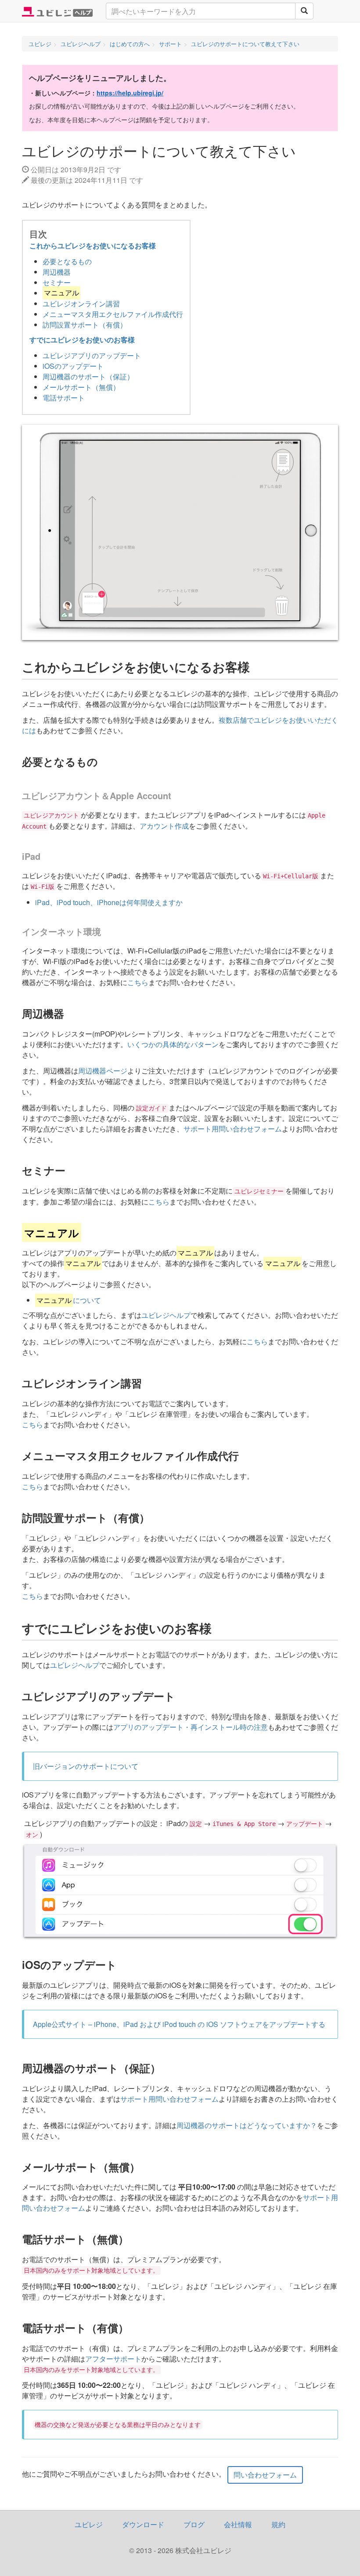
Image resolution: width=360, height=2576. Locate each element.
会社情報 (238, 2524)
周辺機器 (57, 272)
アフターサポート (113, 2359)
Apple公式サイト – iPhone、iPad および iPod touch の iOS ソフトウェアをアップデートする (179, 2024)
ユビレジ (89, 2524)
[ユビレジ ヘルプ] (57, 11)
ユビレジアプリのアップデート (92, 355)
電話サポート (64, 398)
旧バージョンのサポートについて (86, 1766)
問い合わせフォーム (265, 2475)
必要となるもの (67, 261)
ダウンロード (143, 2524)
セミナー (57, 282)
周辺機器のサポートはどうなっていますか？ (247, 2125)
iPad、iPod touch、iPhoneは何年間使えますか (109, 902)
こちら (138, 982)
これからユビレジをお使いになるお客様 (93, 246)
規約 (278, 2524)
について (69, 1300)
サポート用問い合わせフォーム (233, 1129)
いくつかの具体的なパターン (173, 1044)
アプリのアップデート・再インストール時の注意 (191, 1727)
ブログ (194, 2524)
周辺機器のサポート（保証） (88, 377)
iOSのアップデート (73, 366)
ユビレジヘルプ (166, 1315)
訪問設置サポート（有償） (85, 325)
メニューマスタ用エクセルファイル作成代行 (113, 314)
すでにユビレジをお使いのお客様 (82, 340)
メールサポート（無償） (81, 387)
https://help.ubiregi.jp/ (130, 93)
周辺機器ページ (103, 1071)
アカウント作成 (164, 826)
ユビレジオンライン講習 (81, 304)
